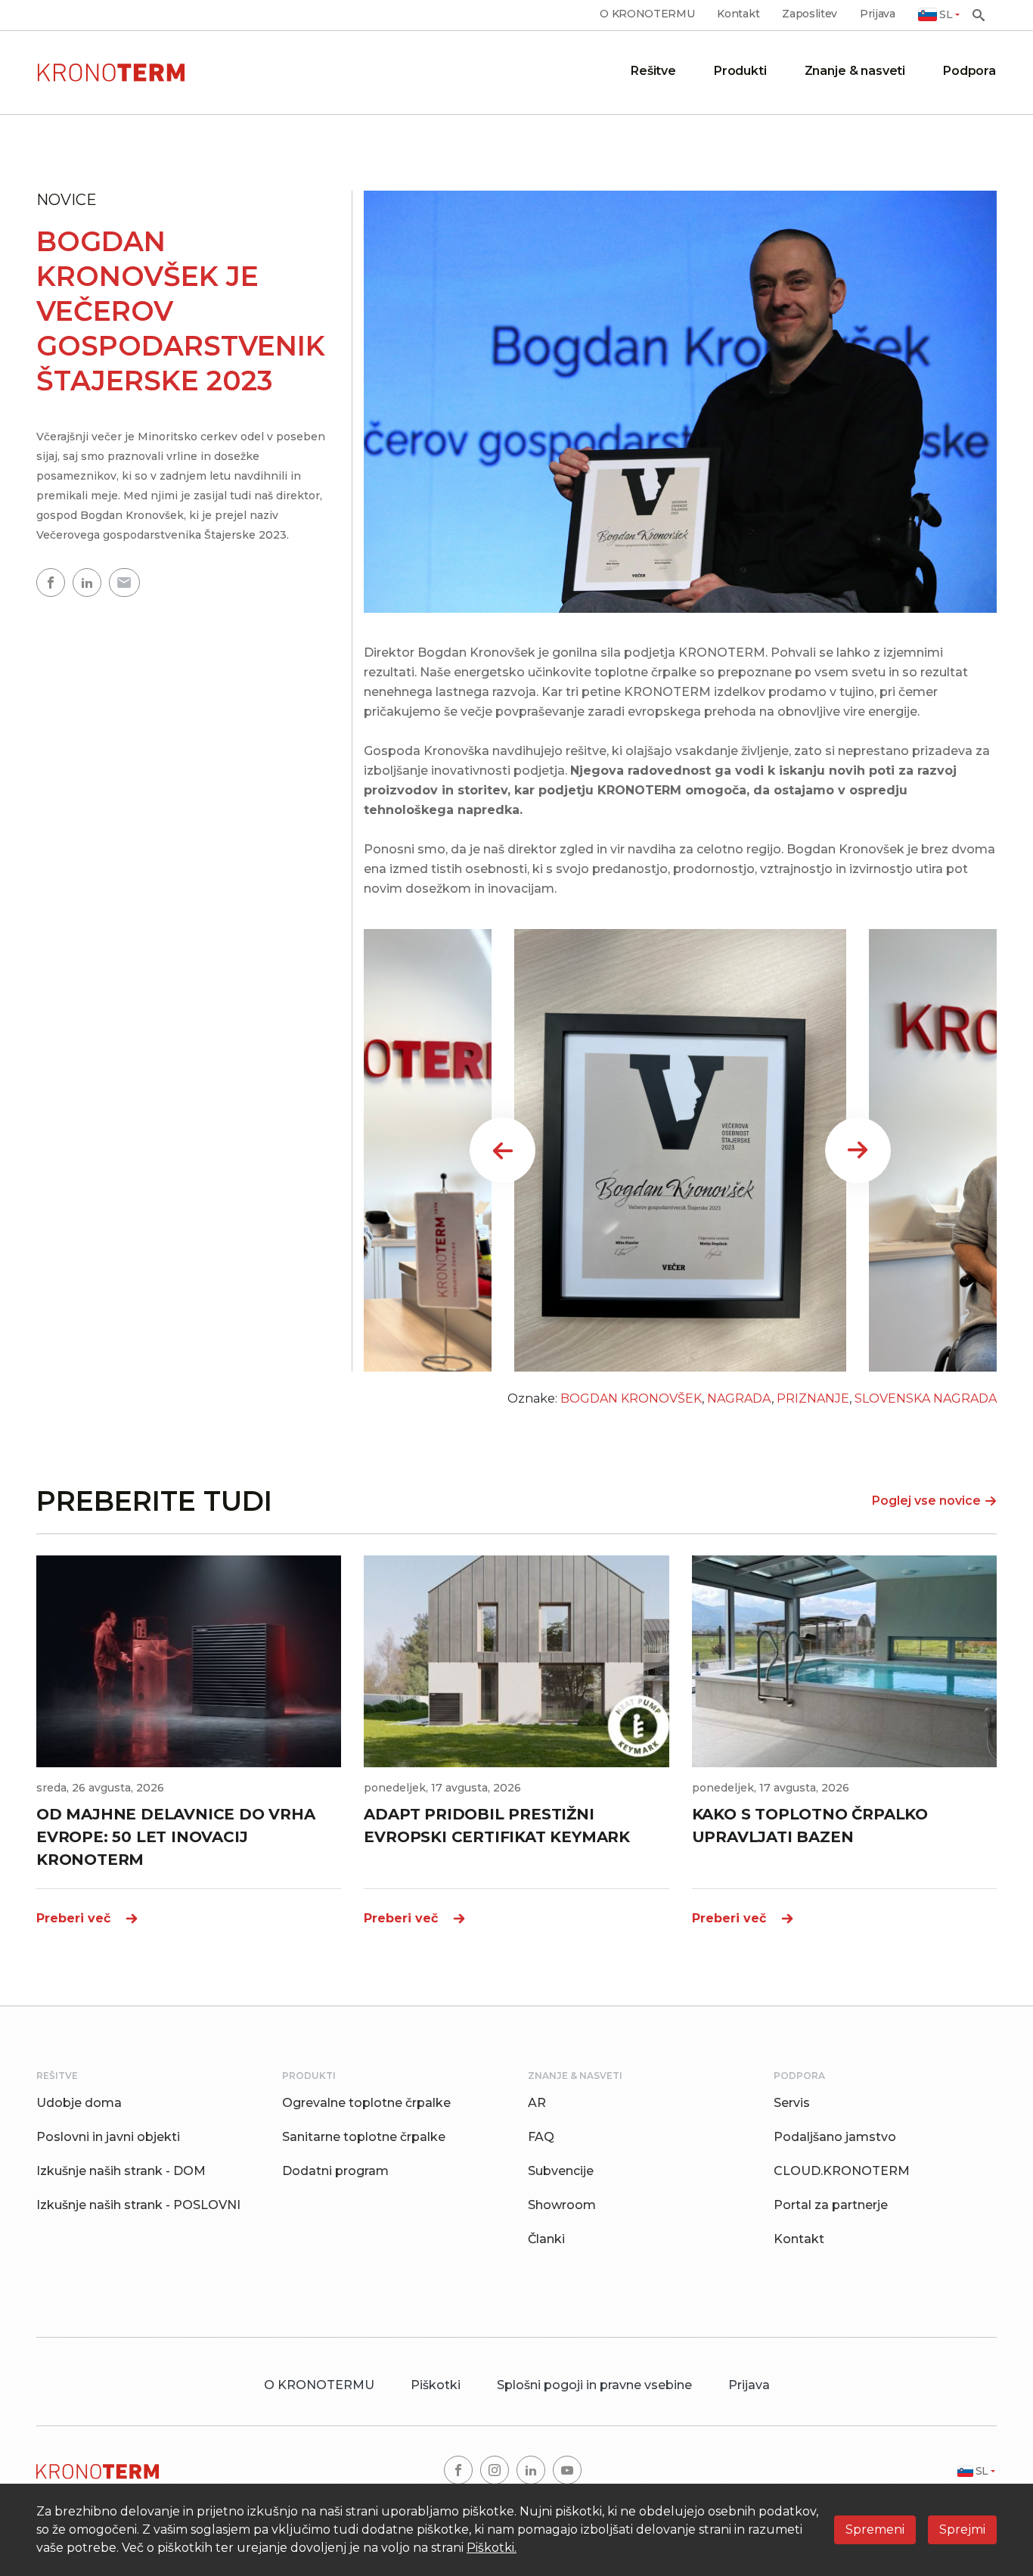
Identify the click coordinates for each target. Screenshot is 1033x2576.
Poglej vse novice (926, 1501)
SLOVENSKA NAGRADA (926, 1398)
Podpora (969, 71)
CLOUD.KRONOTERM (842, 2171)
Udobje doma (79, 2103)
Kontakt (738, 14)
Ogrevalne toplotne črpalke (366, 2103)
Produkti (740, 71)
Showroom (562, 2205)
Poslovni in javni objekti (108, 2137)
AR (537, 2103)
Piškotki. (492, 2548)
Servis (792, 2103)
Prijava (878, 14)
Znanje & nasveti (855, 71)
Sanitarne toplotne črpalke (364, 2137)
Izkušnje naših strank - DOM (121, 2171)
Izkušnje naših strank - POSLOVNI (138, 2205)
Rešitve (653, 71)
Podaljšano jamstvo (835, 2137)
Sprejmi (962, 2529)
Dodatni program (335, 2171)
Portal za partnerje (831, 2205)
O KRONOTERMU (647, 14)
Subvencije (561, 2171)
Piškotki (436, 2385)
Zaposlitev (810, 14)
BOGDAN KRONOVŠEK (631, 1398)
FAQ (541, 2137)
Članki (546, 2239)
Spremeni (875, 2529)
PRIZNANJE (813, 1398)
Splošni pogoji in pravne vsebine (594, 2385)
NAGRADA (739, 1398)
